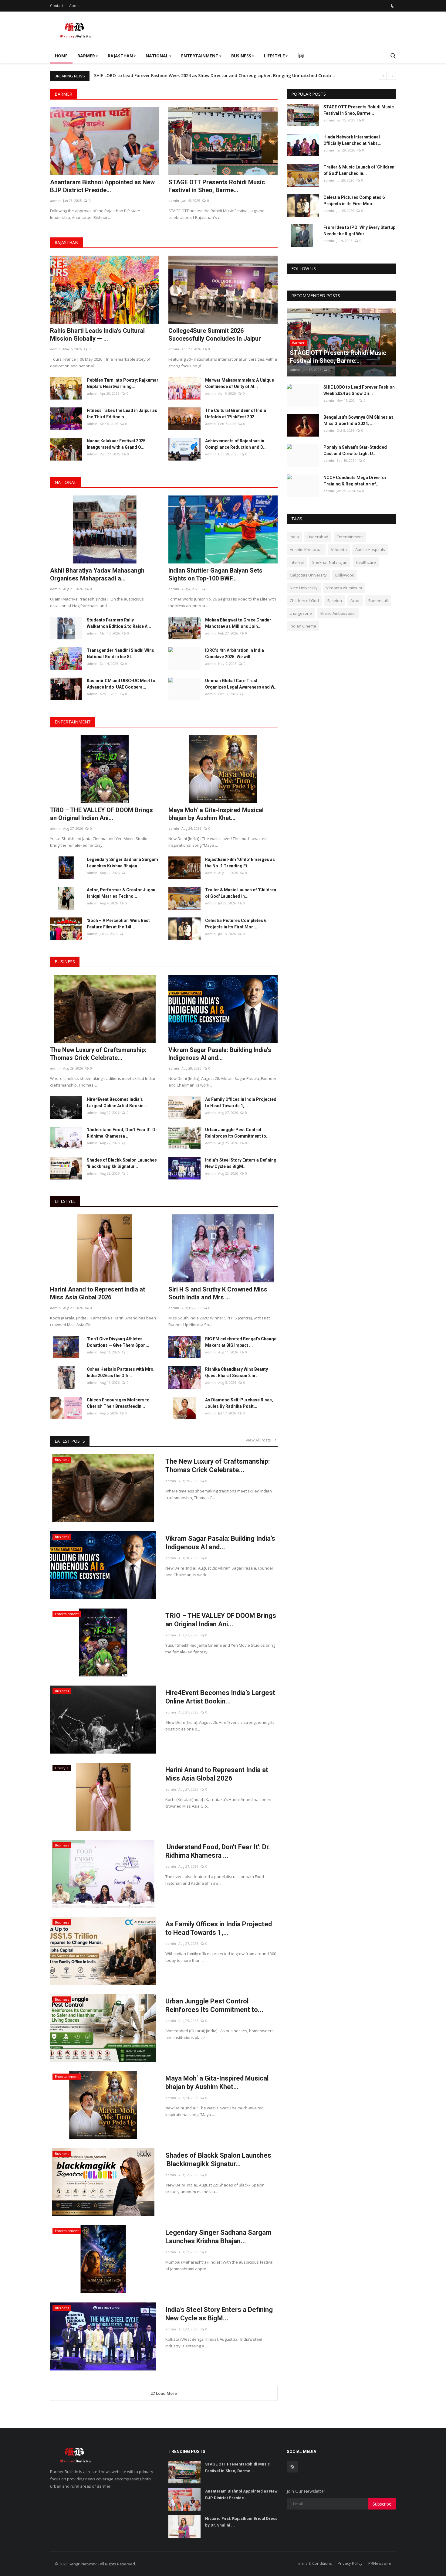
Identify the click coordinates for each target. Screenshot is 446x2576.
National (66, 482)
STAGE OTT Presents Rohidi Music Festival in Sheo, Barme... (217, 186)
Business (65, 962)
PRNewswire (380, 2563)
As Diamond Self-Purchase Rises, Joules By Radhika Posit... (239, 1403)
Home (61, 56)
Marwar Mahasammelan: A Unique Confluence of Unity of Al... (240, 383)
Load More (166, 2393)
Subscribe (382, 2504)
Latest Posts (70, 1441)
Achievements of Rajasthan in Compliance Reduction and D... (236, 444)
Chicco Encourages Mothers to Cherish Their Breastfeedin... (118, 1403)
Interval (297, 562)
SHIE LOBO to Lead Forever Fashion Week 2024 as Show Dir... (359, 390)
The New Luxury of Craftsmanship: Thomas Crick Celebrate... (98, 1054)
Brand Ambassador (338, 613)
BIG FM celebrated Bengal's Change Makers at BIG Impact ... (241, 1342)
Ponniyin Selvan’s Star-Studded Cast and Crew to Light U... (355, 450)
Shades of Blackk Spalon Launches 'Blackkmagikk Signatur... (122, 1163)
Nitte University (304, 588)
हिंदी (301, 56)
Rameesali (378, 601)
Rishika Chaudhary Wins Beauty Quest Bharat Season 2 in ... (237, 1372)
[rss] (292, 2467)
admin (55, 201)
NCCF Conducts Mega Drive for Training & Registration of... (355, 481)
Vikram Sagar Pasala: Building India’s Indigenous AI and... (220, 1054)
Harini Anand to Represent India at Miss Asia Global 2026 (98, 1293)
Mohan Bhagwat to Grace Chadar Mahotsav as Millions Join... (238, 623)
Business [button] (241, 56)
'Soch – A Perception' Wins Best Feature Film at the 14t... (118, 924)
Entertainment (73, 722)
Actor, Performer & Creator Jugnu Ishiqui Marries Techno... (121, 893)
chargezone (301, 613)
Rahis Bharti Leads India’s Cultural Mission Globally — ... (97, 335)
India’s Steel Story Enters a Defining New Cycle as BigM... (241, 1163)
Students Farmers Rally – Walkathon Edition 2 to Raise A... (119, 623)
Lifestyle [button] (274, 56)
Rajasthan (66, 242)
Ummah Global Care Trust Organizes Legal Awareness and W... (241, 684)
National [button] (157, 56)
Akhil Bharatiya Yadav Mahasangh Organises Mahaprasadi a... (97, 574)
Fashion (335, 601)
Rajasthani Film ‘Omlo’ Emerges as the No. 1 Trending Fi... (240, 863)
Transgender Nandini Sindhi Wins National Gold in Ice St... (120, 653)
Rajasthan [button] (120, 56)
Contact (57, 6)
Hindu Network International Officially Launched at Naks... (352, 140)
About (74, 6)
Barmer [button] (86, 56)
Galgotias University (308, 575)
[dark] (393, 6)
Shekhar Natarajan (330, 562)
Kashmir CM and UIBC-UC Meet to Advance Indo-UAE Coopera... (121, 684)
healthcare (366, 562)
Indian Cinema (303, 626)
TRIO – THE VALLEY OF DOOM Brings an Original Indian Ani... (101, 814)
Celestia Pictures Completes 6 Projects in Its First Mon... (236, 924)
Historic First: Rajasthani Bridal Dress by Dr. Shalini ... (241, 2522)
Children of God (304, 601)
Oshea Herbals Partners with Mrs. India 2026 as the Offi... (121, 1372)
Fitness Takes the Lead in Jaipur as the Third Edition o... (122, 414)
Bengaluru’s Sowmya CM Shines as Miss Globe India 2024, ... (358, 420)
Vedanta (339, 550)
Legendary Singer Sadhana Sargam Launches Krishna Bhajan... (122, 863)
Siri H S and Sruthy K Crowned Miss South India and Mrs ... (218, 1293)
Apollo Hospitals (370, 550)
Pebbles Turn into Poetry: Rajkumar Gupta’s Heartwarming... (123, 383)
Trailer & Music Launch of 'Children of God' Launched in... (241, 893)
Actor (355, 601)
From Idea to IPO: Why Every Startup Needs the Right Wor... (359, 231)
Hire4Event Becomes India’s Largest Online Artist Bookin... (117, 1103)
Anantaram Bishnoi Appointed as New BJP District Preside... (102, 186)
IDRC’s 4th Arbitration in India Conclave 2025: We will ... (235, 653)
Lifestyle (65, 1201)
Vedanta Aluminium (344, 588)
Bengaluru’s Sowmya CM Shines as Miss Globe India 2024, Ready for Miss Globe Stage (184, 75)
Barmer (63, 94)
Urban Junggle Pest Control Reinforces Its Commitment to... (237, 1133)
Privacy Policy (350, 2563)
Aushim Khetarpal (306, 550)
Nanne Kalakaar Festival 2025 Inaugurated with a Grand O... (116, 444)
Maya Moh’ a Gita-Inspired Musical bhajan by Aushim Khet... (216, 814)
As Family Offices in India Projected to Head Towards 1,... (241, 1103)
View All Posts (260, 1440)
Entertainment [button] (200, 56)
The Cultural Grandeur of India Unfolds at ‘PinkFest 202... (236, 414)
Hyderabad (318, 537)
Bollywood (345, 575)
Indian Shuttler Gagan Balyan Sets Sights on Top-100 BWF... (215, 574)
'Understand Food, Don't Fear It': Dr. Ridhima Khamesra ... (122, 1133)
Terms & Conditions (314, 2563)
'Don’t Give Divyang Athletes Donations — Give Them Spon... (118, 1342)
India (294, 537)
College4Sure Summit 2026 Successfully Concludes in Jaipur (215, 335)
